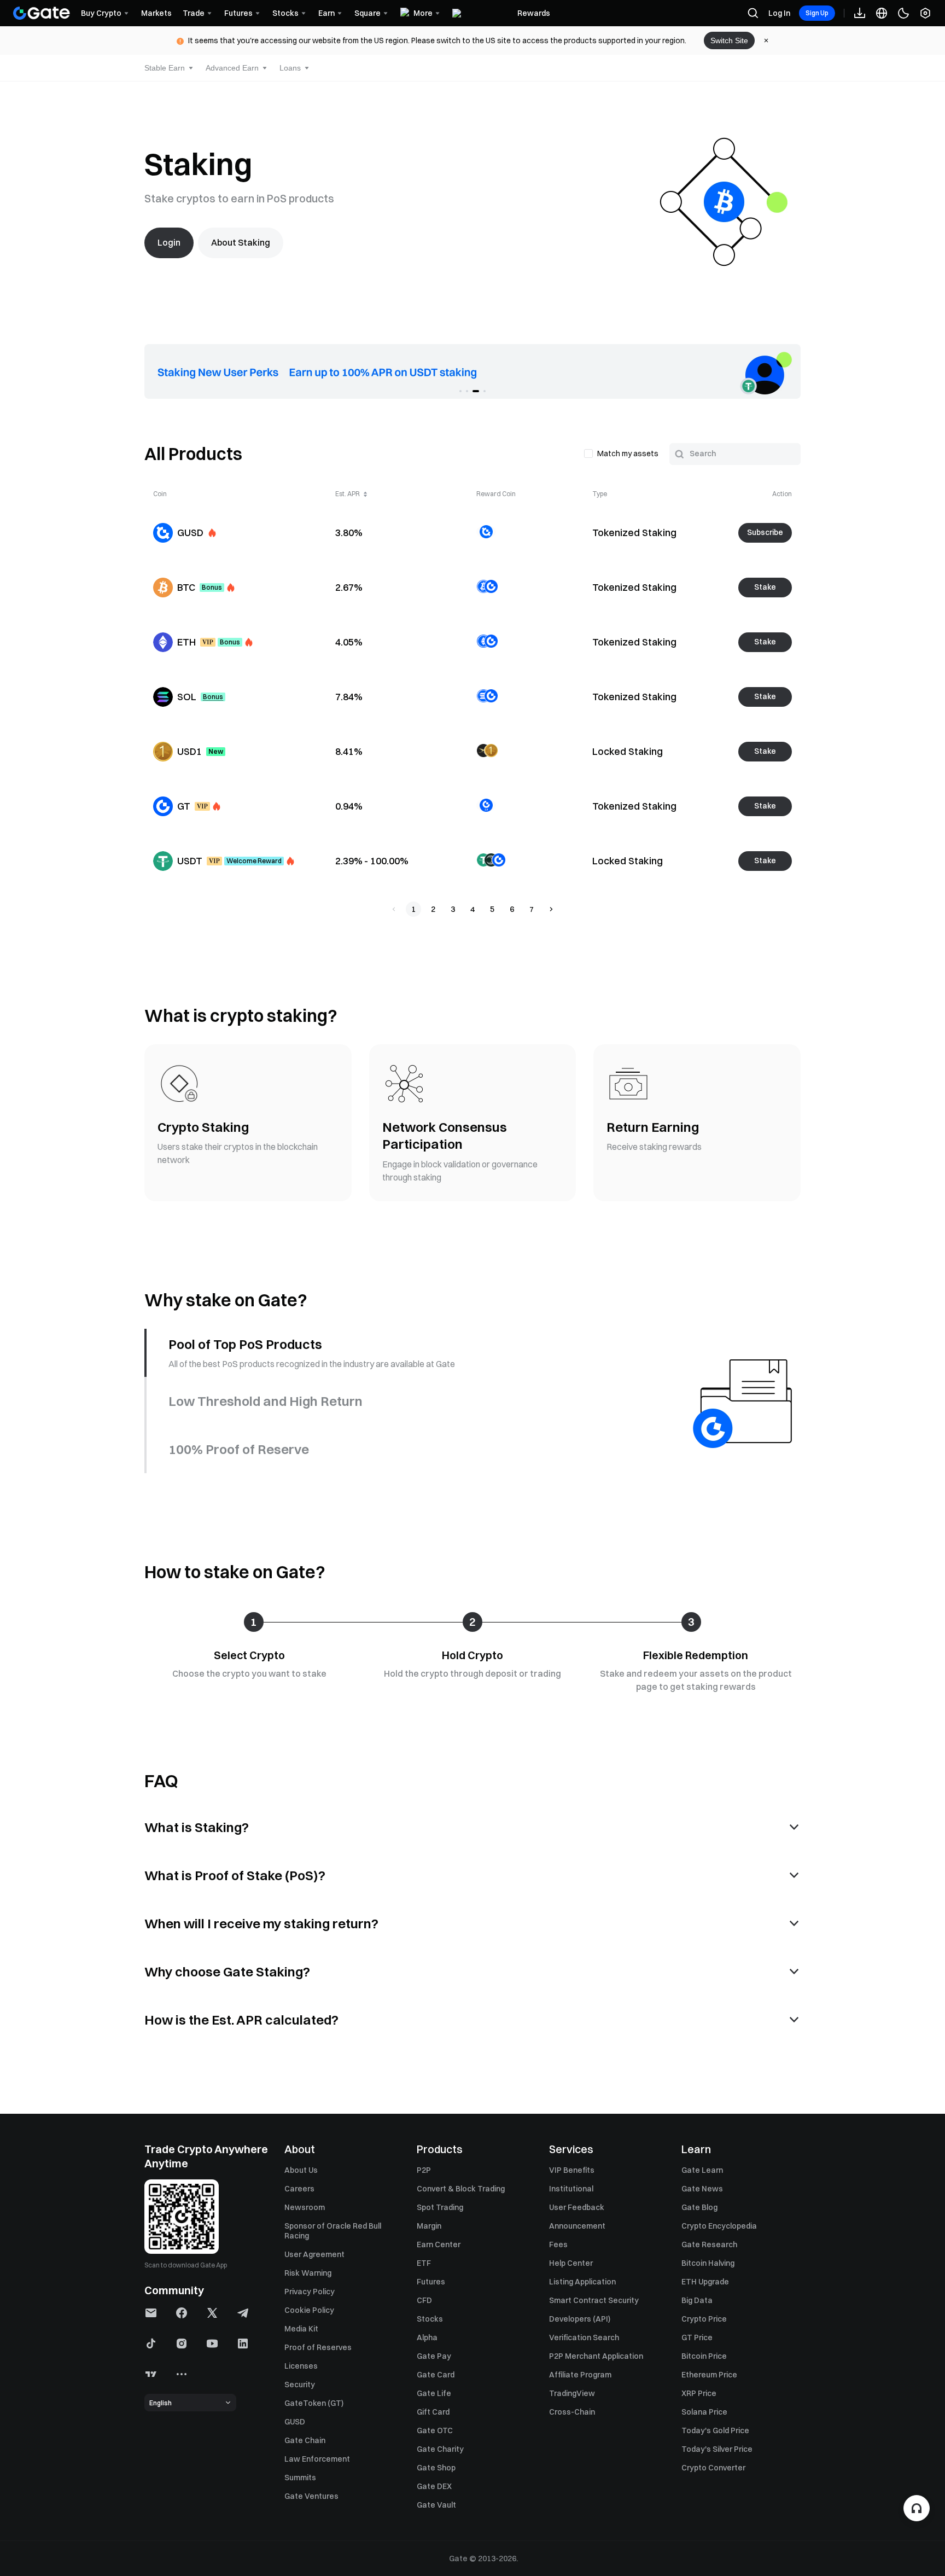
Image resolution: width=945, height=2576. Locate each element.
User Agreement (314, 2254)
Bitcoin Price (704, 2356)
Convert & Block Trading (461, 2189)
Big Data (697, 2300)
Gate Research (709, 2244)
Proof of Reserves (318, 2347)
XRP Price (699, 2393)
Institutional (571, 2189)
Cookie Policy (309, 2310)
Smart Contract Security (594, 2300)
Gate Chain (305, 2440)
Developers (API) (580, 2319)
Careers (299, 2189)
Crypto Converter (713, 2468)
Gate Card (436, 2375)
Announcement (577, 2226)
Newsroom (305, 2207)
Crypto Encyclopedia (719, 2226)
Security (300, 2385)
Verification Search (584, 2337)
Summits (300, 2478)
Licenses (301, 2366)
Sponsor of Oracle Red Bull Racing (333, 2231)
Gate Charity (440, 2449)
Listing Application (582, 2282)
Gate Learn (702, 2170)
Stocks (430, 2319)
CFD (424, 2300)
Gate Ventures (311, 2496)
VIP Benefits (572, 2170)
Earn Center (439, 2244)
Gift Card (433, 2412)
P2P (424, 2170)
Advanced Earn (232, 68)
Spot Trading (440, 2207)
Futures (431, 2282)
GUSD (295, 2422)
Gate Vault (436, 2505)
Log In (779, 13)
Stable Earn (165, 68)
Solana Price (704, 2412)
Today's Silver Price (717, 2449)
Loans (290, 68)
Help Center (571, 2263)
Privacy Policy (310, 2292)
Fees (558, 2244)
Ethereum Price (709, 2375)
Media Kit (301, 2329)
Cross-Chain (572, 2412)
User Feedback (577, 2207)
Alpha (427, 2337)
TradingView (572, 2393)
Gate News (702, 2189)
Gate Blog (699, 2207)
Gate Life (434, 2393)
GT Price (697, 2337)
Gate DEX (434, 2486)
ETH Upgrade (705, 2282)
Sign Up (817, 13)
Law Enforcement (317, 2459)
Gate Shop (436, 2468)
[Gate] (42, 13)
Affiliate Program (580, 2375)
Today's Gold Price (715, 2430)
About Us (301, 2170)
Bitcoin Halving (708, 2263)
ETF (424, 2263)
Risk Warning (308, 2273)
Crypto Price (704, 2319)
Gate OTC (435, 2430)
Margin (429, 2226)
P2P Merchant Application (596, 2356)
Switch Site (729, 40)
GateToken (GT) (314, 2403)
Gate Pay (434, 2356)
